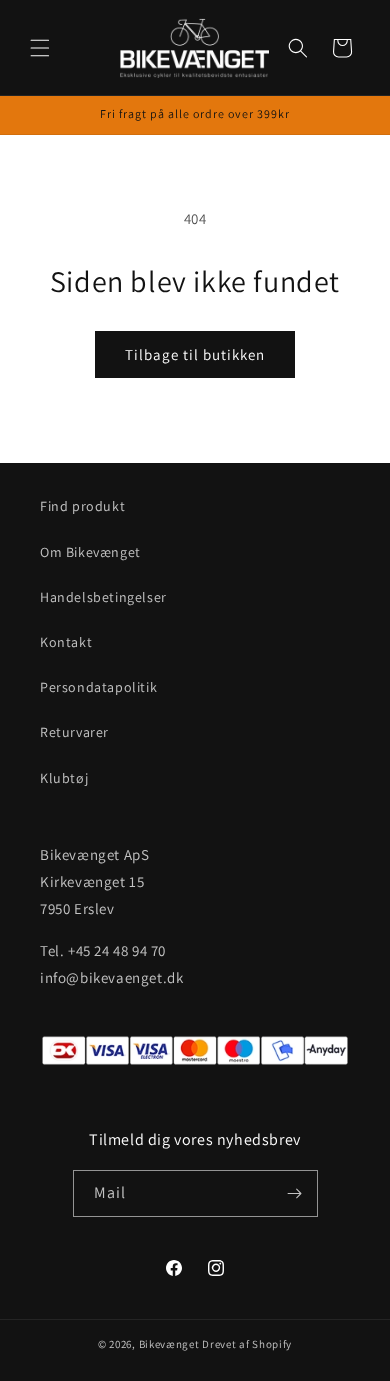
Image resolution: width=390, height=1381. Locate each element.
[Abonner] (295, 1193)
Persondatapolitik (98, 687)
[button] (40, 48)
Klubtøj (64, 778)
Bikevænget (169, 1344)
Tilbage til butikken (195, 354)
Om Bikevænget (90, 552)
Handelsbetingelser (103, 597)
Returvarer (74, 732)
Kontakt (66, 642)
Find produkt (82, 506)
